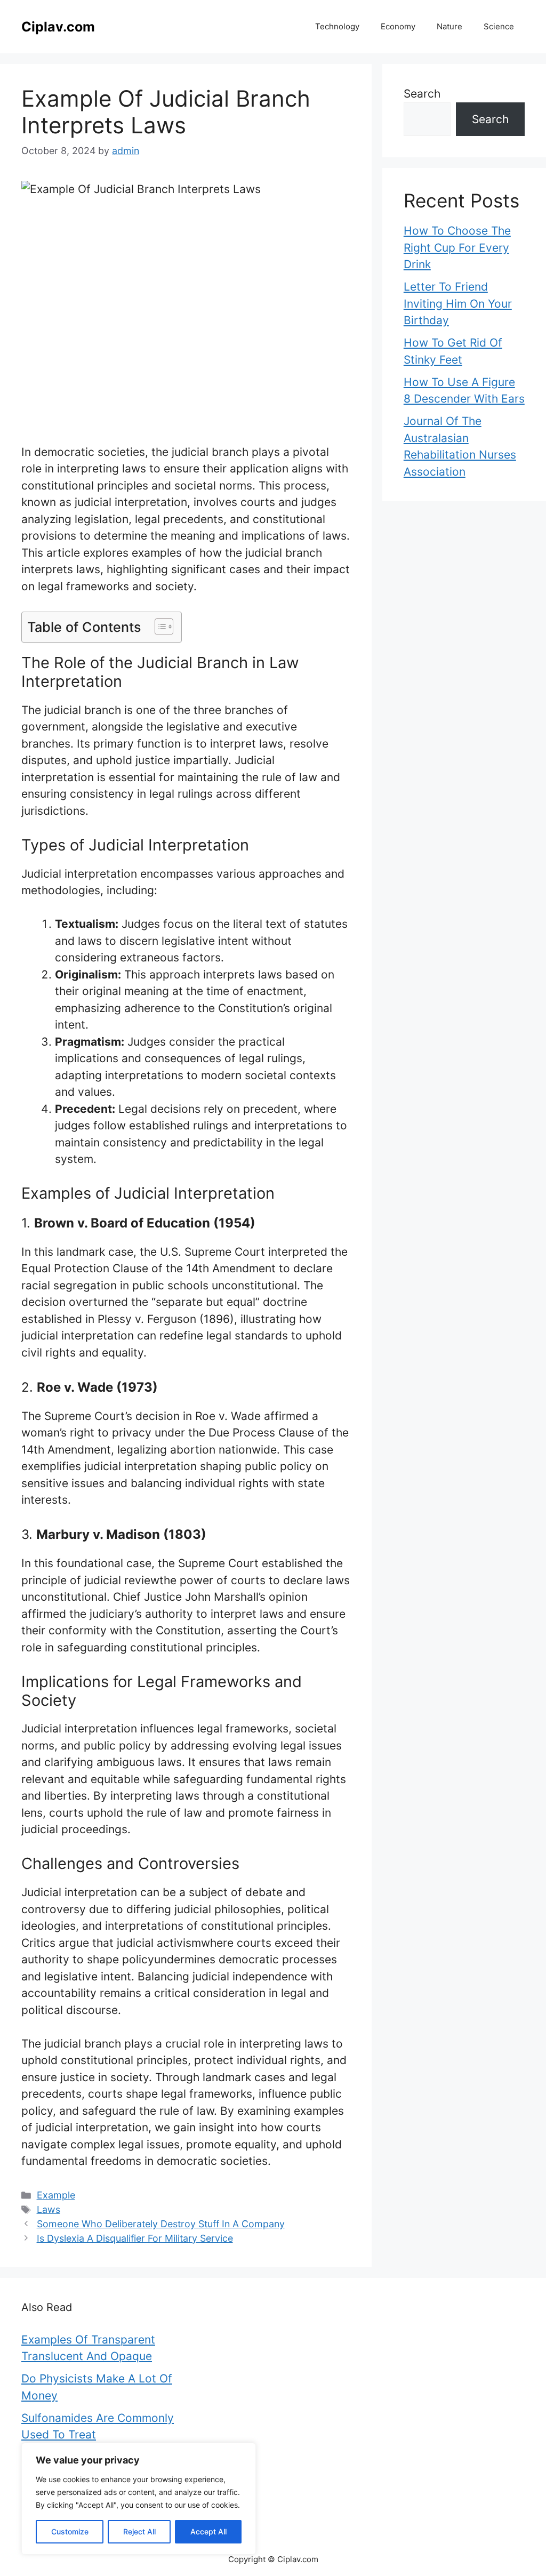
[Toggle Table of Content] (159, 627)
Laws (49, 2209)
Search (422, 94)
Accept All (208, 2531)
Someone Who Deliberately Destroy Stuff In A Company (161, 2224)
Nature (449, 26)
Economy (398, 26)
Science (499, 26)
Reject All (139, 2531)
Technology (337, 26)
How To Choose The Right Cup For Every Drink (457, 247)
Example (56, 2195)
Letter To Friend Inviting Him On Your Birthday (458, 303)
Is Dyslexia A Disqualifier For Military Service (135, 2238)
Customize (70, 2531)
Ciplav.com (58, 27)
